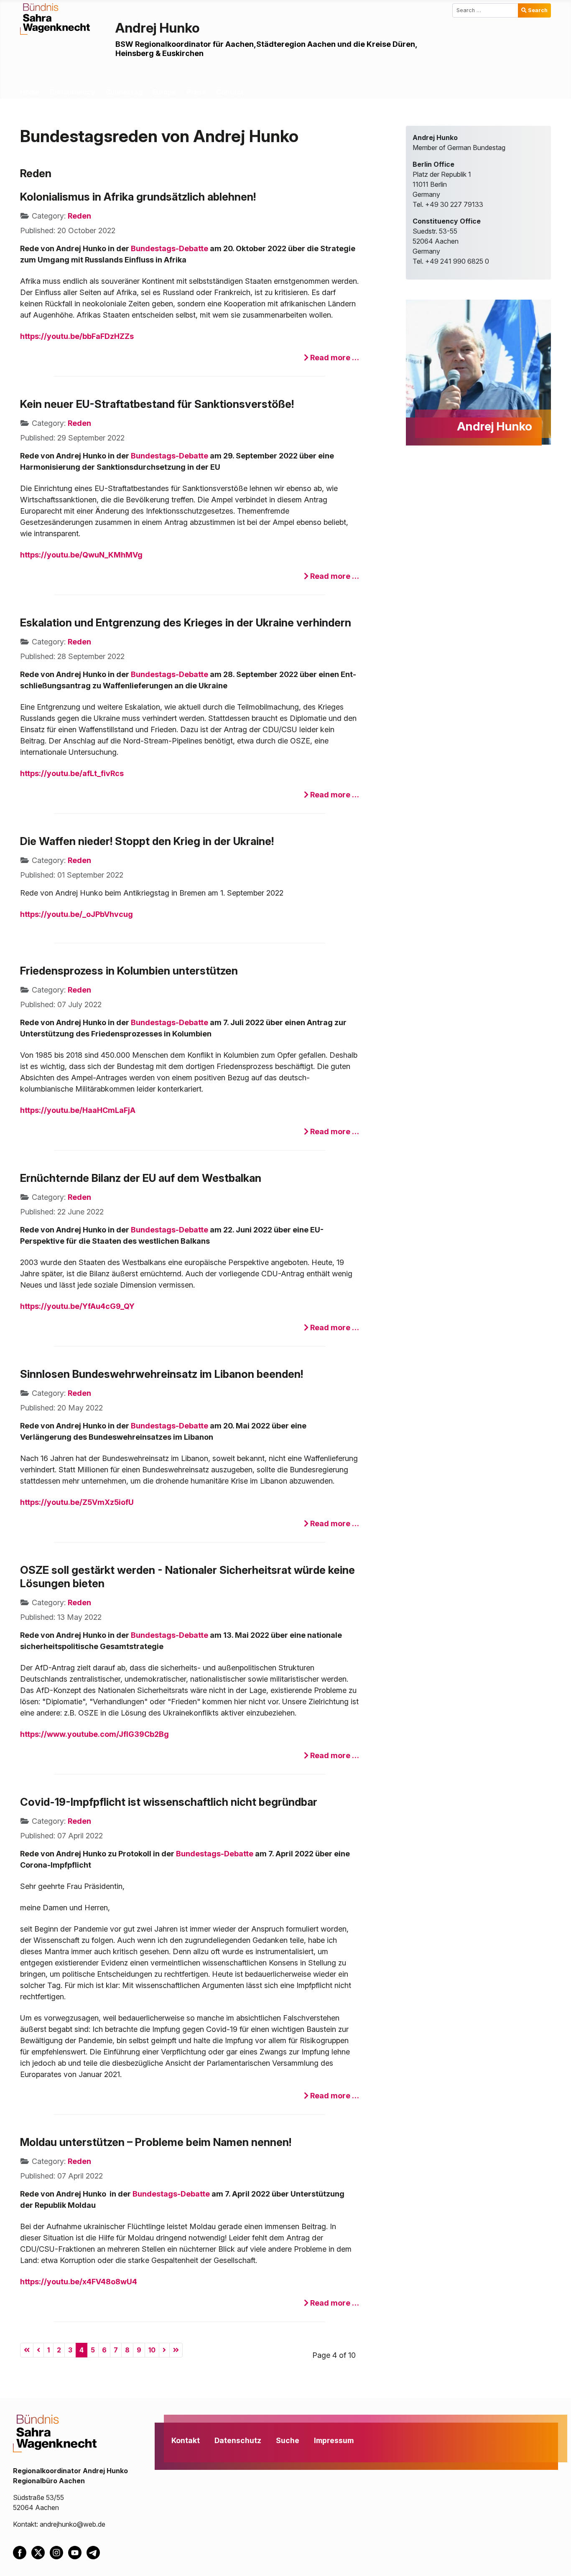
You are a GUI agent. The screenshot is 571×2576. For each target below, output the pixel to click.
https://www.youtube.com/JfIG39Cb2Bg (94, 1734)
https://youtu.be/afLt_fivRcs (72, 773)
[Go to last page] (176, 2350)
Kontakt (186, 2440)
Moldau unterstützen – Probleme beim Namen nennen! (156, 2142)
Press (196, 92)
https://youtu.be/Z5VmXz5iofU (77, 1502)
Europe (164, 92)
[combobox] (486, 10)
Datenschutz (238, 2440)
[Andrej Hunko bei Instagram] (59, 2552)
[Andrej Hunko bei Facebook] (22, 2552)
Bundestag (124, 92)
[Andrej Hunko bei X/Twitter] (41, 2552)
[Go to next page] (164, 2350)
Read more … (334, 358)
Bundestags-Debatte (170, 248)
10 (152, 2350)
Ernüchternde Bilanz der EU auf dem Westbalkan (141, 1178)
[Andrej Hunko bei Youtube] (77, 2552)
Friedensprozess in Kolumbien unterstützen (129, 971)
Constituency (73, 92)
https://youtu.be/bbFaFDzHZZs (77, 336)
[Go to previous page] (38, 2350)
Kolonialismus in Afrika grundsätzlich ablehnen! (138, 197)
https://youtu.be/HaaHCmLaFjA (78, 1110)
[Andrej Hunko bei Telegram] (95, 2552)
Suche (288, 2440)
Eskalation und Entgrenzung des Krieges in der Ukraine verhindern (186, 622)
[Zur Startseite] (55, 18)
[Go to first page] (27, 2350)
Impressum (334, 2440)
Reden (79, 216)
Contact (230, 92)
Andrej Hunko (158, 28)
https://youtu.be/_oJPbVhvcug (76, 914)
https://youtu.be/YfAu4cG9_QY (77, 1306)
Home (30, 92)
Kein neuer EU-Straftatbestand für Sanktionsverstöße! (157, 404)
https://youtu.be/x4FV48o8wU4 (79, 2282)
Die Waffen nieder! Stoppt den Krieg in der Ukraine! (147, 841)
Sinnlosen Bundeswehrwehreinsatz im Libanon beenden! (162, 1374)
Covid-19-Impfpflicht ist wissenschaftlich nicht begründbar (169, 1802)
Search (538, 10)
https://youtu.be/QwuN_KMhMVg (81, 555)
